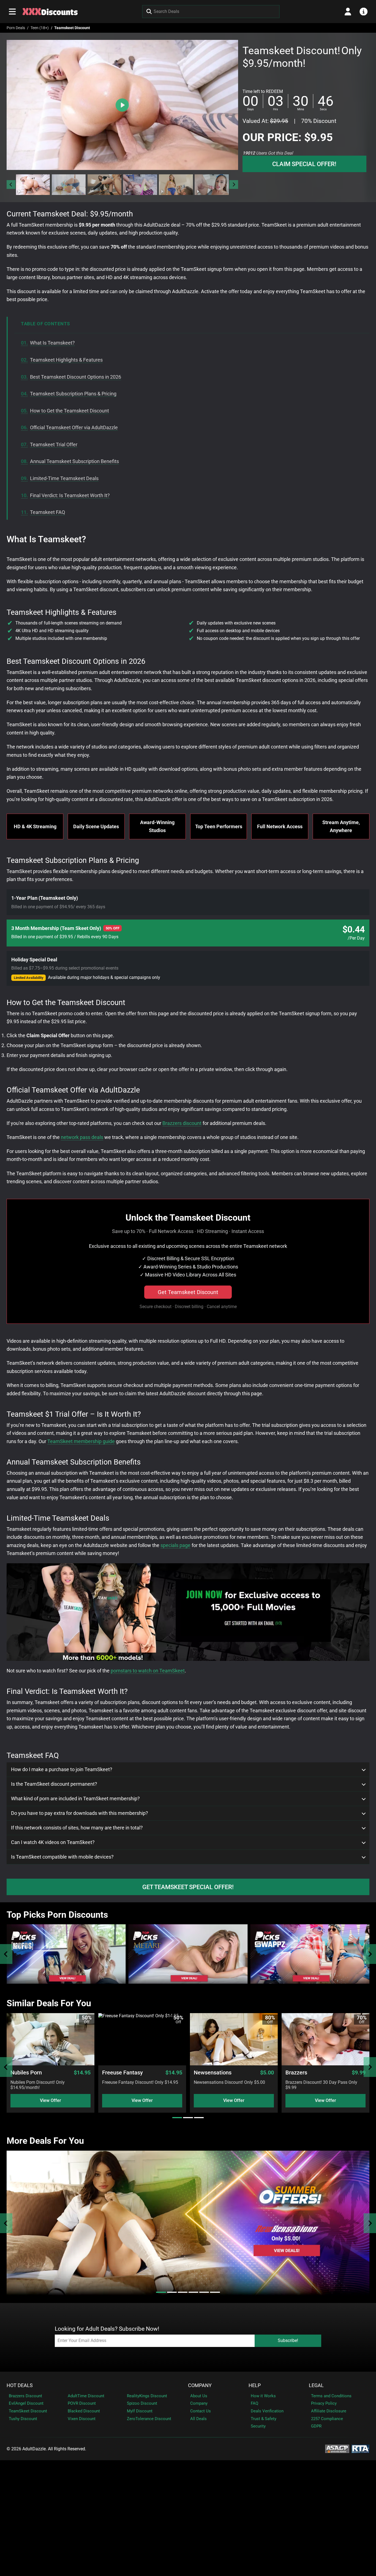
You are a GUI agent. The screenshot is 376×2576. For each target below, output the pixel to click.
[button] (33, 185)
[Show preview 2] (69, 185)
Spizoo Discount (142, 2403)
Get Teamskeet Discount (188, 1292)
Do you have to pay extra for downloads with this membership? (80, 1813)
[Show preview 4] (140, 185)
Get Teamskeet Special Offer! (188, 1887)
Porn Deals (16, 28)
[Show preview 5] (176, 185)
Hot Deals (20, 2385)
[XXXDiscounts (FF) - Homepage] (50, 12)
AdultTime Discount (86, 2396)
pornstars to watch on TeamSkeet (148, 1671)
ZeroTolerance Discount (149, 2419)
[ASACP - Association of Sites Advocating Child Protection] (337, 2449)
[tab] (177, 2118)
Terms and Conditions (331, 2396)
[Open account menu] (348, 12)
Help (255, 2385)
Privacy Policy (324, 2403)
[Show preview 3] (105, 185)
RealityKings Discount (147, 2396)
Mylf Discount (140, 2411)
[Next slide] (234, 185)
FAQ (254, 2403)
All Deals (198, 2419)
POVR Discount (82, 2403)
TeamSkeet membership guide (81, 1441)
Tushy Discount (23, 2419)
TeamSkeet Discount (28, 2411)
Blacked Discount (84, 2411)
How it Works (263, 2396)
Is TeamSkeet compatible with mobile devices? (62, 1857)
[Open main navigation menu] (12, 12)
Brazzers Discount (25, 2396)
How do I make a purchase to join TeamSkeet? (62, 1769)
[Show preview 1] (33, 185)
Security (258, 2426)
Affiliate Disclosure (329, 2411)
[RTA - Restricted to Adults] (360, 2449)
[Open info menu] (364, 12)
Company (200, 2385)
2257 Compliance (327, 2419)
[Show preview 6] (212, 185)
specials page (175, 1545)
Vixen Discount (82, 2419)
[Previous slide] (6, 1954)
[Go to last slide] (11, 185)
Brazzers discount (182, 1123)
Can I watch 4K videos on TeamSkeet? (53, 1842)
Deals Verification (267, 2411)
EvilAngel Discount (26, 2403)
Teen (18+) (40, 28)
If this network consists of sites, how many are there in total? (77, 1828)
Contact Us (201, 2411)
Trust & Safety (264, 2419)
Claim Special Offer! (304, 164)
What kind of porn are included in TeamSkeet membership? (75, 1799)
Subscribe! (288, 2340)
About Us (199, 2396)
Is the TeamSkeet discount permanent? (54, 1784)
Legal (316, 2385)
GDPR (316, 2426)
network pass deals (82, 1137)
